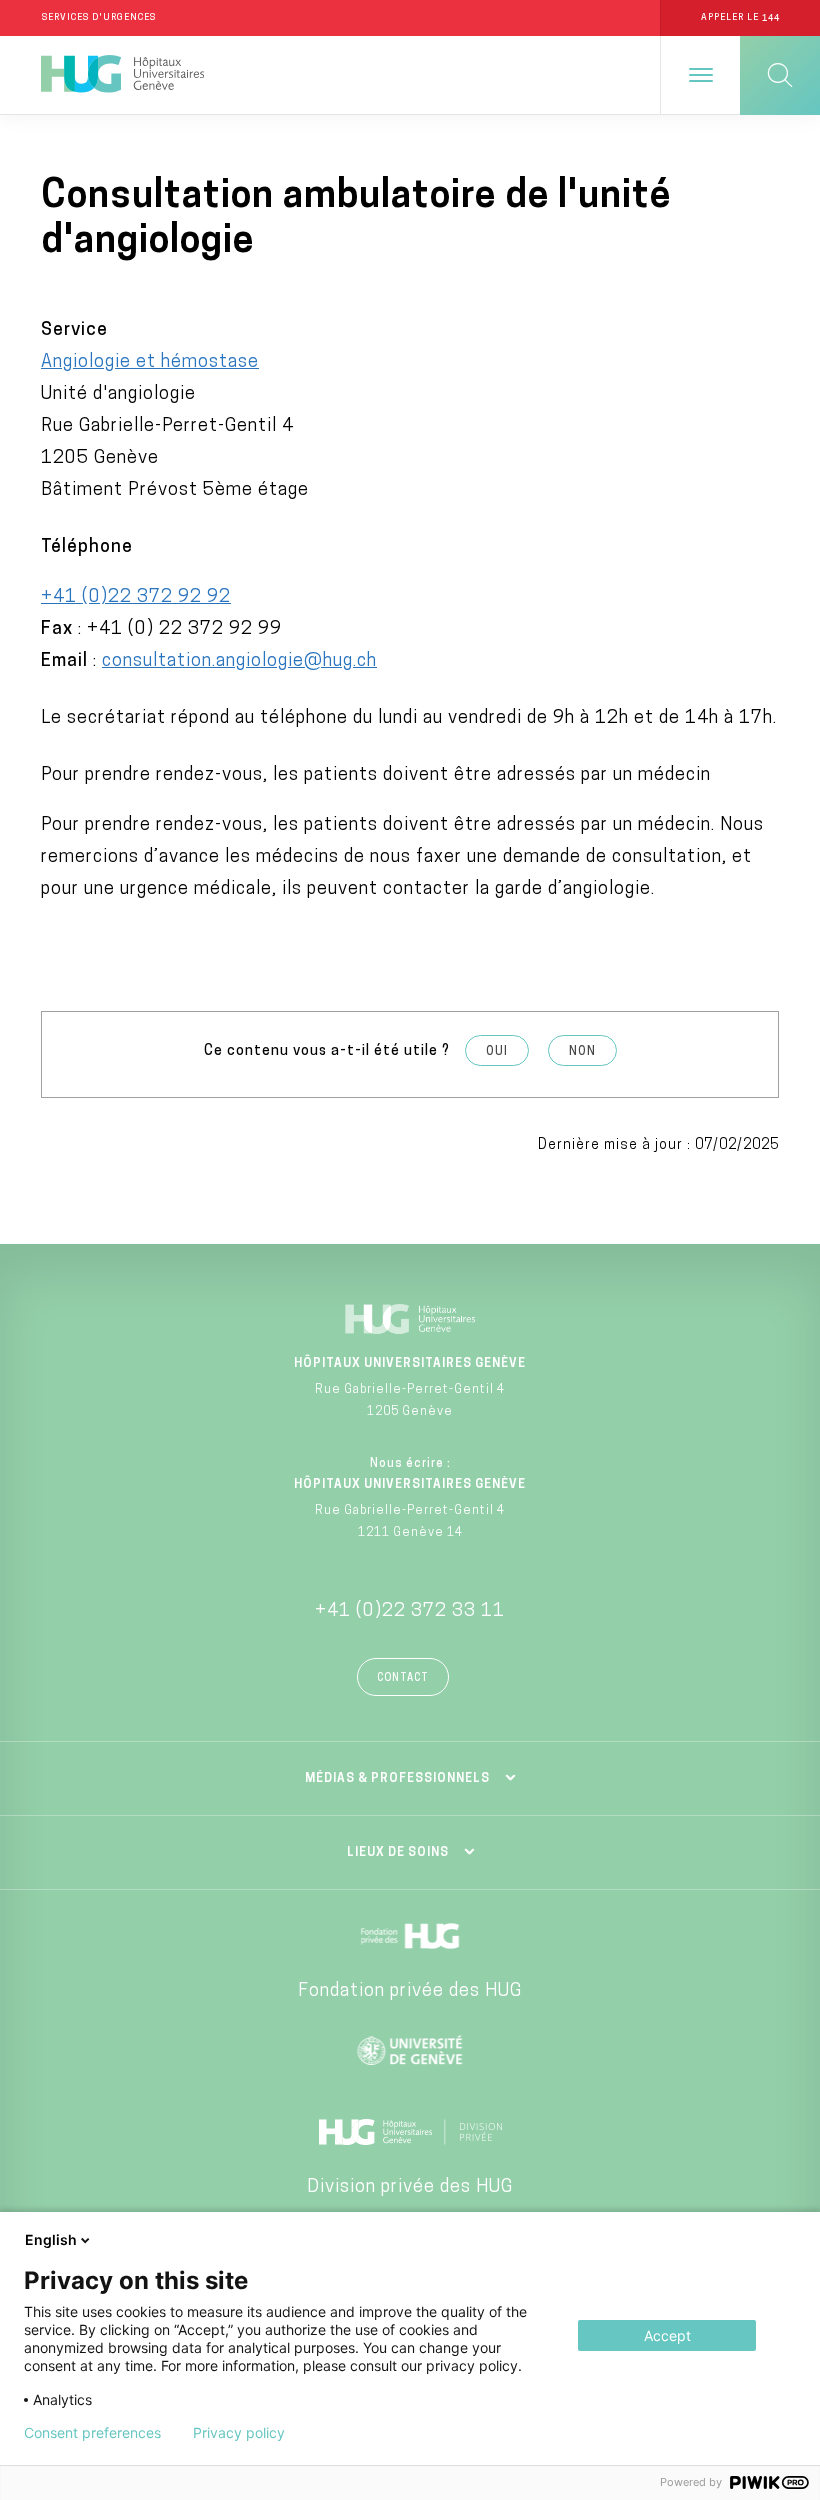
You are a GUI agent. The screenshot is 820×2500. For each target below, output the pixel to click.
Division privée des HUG (410, 2188)
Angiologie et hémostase (150, 363)
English (51, 2239)
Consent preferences (92, 2433)
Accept (667, 2335)
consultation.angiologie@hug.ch (239, 662)
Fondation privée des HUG (410, 1992)
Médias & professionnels (397, 1779)
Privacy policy (239, 2433)
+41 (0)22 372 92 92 (136, 598)
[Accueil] (122, 75)
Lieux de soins (398, 1853)
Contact (403, 1678)
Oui (497, 1052)
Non (582, 1052)
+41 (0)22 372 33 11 (410, 1612)
